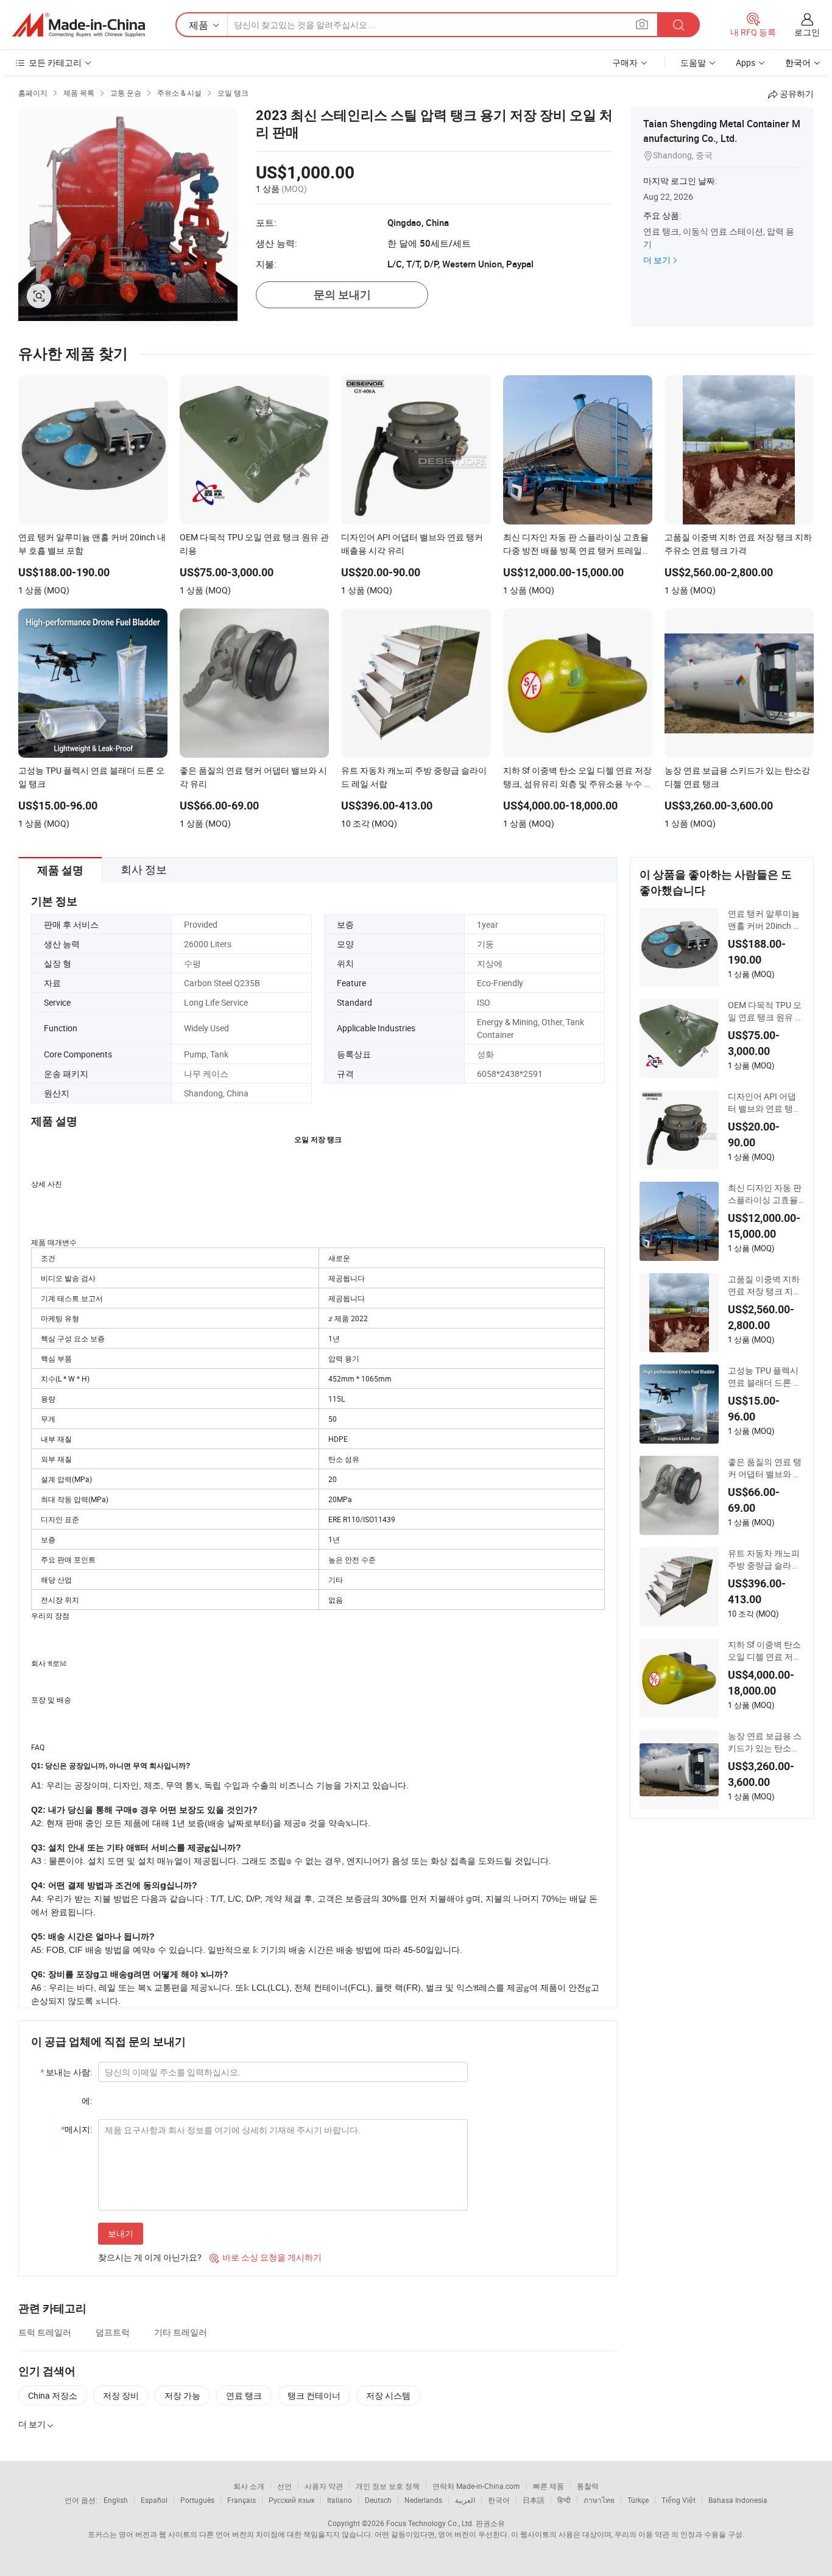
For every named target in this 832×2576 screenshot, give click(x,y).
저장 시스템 (388, 2395)
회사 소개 (249, 2486)
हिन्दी (564, 2500)
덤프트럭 (113, 2332)
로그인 (807, 32)
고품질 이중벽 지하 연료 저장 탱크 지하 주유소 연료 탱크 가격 (765, 1285)
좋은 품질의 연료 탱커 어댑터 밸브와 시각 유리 (765, 1468)
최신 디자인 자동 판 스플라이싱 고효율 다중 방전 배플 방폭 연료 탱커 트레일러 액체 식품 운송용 (765, 1194)
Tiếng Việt (679, 2500)
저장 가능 (182, 2395)
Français (241, 2500)
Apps (746, 62)
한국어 (499, 2500)
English (116, 2500)
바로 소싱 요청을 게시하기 (266, 2257)
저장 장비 (121, 2395)
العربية (465, 2500)
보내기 (121, 2233)
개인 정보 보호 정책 (388, 2486)
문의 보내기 (342, 295)
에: (87, 2101)
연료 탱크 (244, 2395)
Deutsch (378, 2500)
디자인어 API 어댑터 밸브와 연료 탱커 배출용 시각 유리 (765, 1103)
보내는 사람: (66, 2072)
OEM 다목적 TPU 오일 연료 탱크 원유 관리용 (766, 1011)
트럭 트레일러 (45, 2332)
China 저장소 (53, 2395)
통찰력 (588, 2486)
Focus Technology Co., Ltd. (430, 2523)
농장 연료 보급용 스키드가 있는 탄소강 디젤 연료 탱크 (765, 1742)
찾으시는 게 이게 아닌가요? (150, 2257)
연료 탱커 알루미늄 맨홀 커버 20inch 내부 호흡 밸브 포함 (765, 920)
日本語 (534, 2500)
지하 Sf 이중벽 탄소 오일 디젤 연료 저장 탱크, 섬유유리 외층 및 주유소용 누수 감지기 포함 (765, 1651)
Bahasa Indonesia (738, 2500)
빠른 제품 (548, 2486)
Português (197, 2500)
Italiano (340, 2500)
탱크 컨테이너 (314, 2395)
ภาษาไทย (599, 2500)
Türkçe (638, 2500)
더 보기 (657, 260)
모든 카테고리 (55, 62)
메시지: (76, 2129)
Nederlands (423, 2500)
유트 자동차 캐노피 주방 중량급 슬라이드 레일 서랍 (764, 1559)
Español (154, 2500)
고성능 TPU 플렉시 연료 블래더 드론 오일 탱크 (765, 1377)
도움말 (693, 62)
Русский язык (291, 2500)
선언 (284, 2486)
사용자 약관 (324, 2486)
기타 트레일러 (181, 2332)
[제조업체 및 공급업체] (79, 25)
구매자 (625, 62)
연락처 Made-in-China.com (476, 2486)
